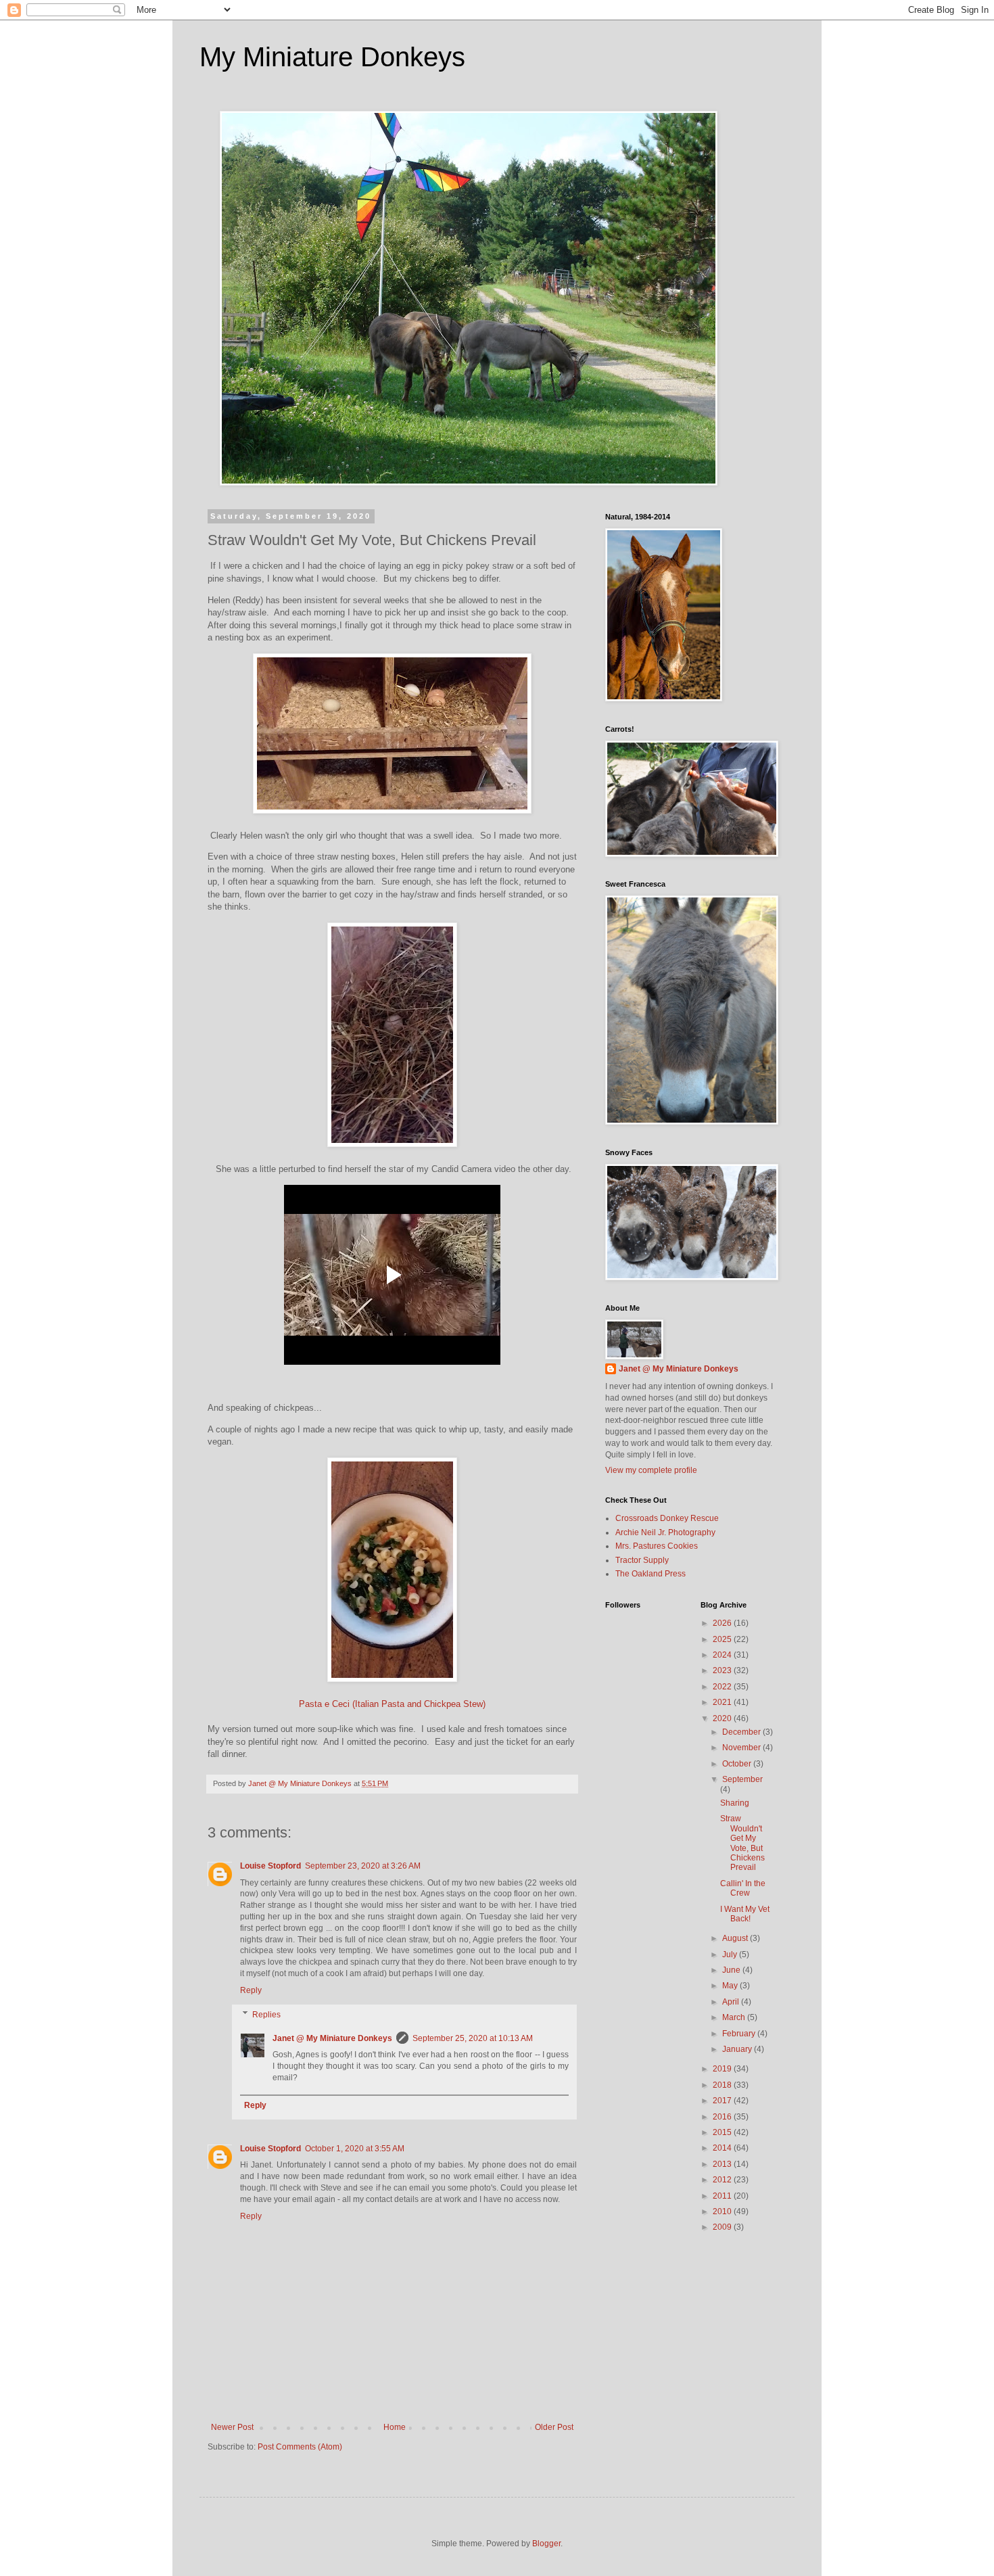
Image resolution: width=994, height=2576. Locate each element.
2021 (723, 1702)
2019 (723, 2069)
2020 (723, 1718)
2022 (723, 1687)
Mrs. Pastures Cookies (657, 1546)
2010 (723, 2211)
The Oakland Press (650, 1574)
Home (395, 2427)
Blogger (546, 2544)
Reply (251, 1990)
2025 (723, 1639)
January (738, 2049)
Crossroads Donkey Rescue (667, 1518)
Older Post (554, 2427)
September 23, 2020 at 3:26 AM (363, 1866)
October (738, 1764)
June (732, 1970)
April (732, 2002)
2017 (723, 2101)
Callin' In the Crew (743, 1888)
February (740, 2034)
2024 (723, 1655)
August (736, 1938)
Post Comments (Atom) (300, 2447)
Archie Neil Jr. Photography (665, 1532)
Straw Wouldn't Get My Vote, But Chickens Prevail (742, 1843)
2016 (723, 2117)
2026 (723, 1623)
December (742, 1732)
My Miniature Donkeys (332, 57)
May (731, 1986)
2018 (723, 2085)
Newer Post (232, 2427)
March (735, 2017)
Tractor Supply (642, 1560)
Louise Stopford (270, 1866)
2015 (723, 2132)
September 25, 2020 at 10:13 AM (473, 2038)
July (731, 1954)
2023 (723, 1670)
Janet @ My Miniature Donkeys (332, 2038)
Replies (266, 2015)
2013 (723, 2164)
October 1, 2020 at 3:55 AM (355, 2149)
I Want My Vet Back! (745, 1914)
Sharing (735, 1803)
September (742, 1779)
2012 (723, 2180)
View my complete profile (651, 1470)
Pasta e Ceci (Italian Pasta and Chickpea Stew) (392, 1704)
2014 (723, 2148)
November (742, 1748)
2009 (723, 2227)
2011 (723, 2196)
